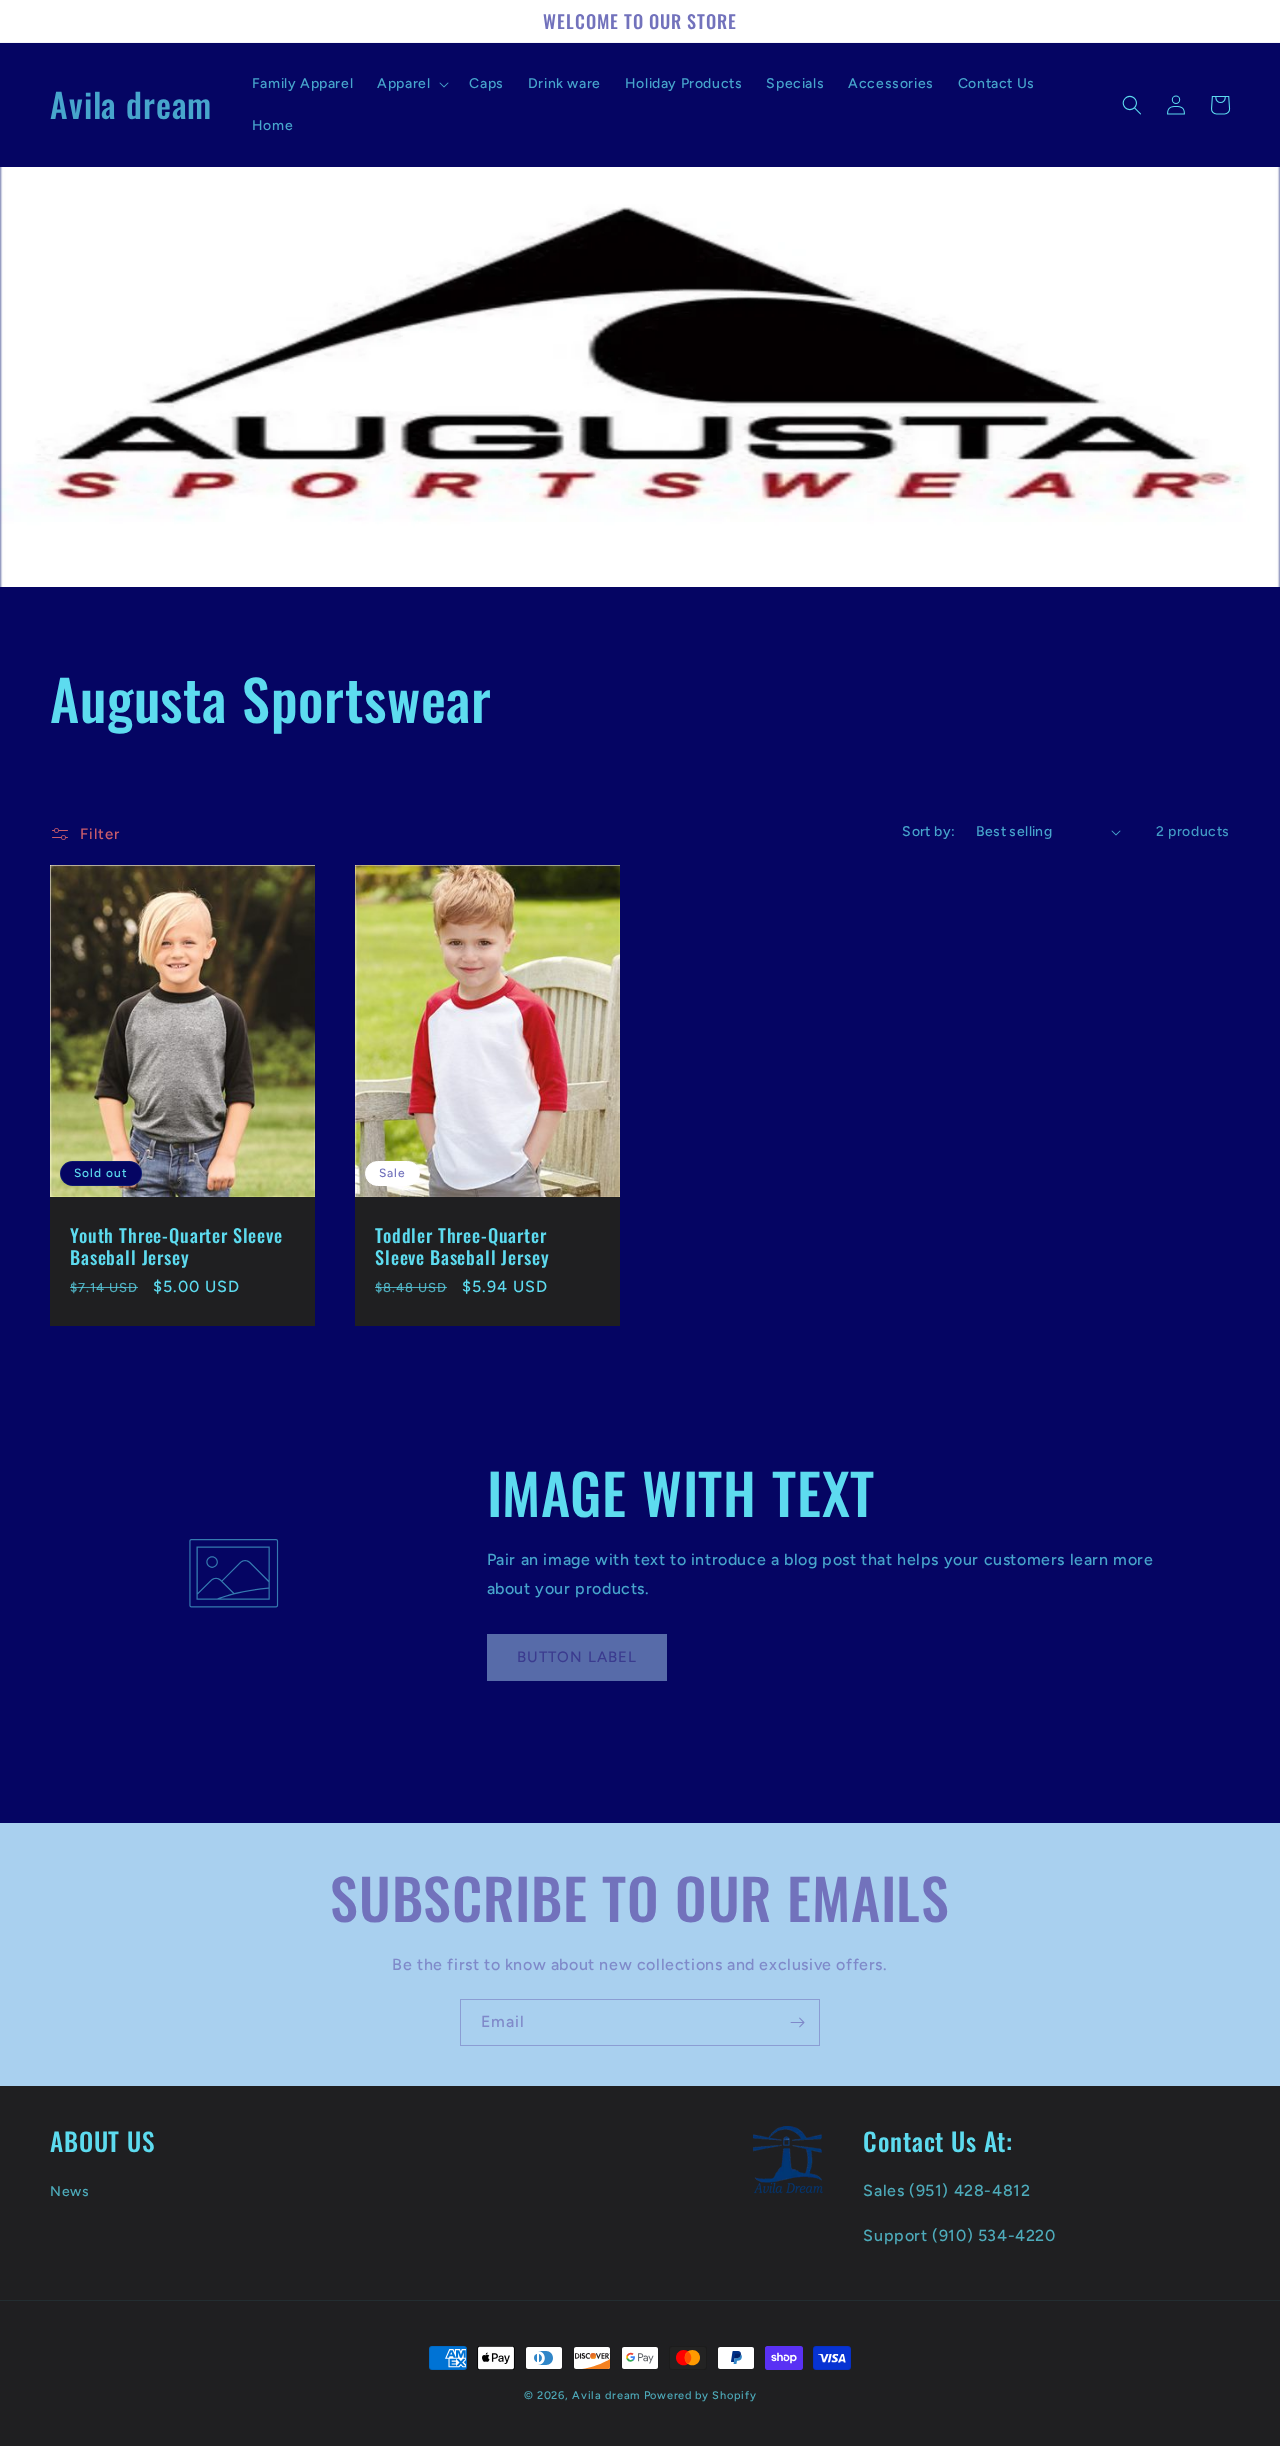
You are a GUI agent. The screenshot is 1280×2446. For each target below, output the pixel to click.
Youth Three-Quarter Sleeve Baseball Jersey (176, 1246)
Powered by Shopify (700, 2395)
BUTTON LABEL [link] (577, 1657)
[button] (411, 84)
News (69, 2191)
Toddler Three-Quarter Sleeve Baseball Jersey (462, 1246)
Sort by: (928, 831)
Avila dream (606, 2395)
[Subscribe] (797, 2022)
